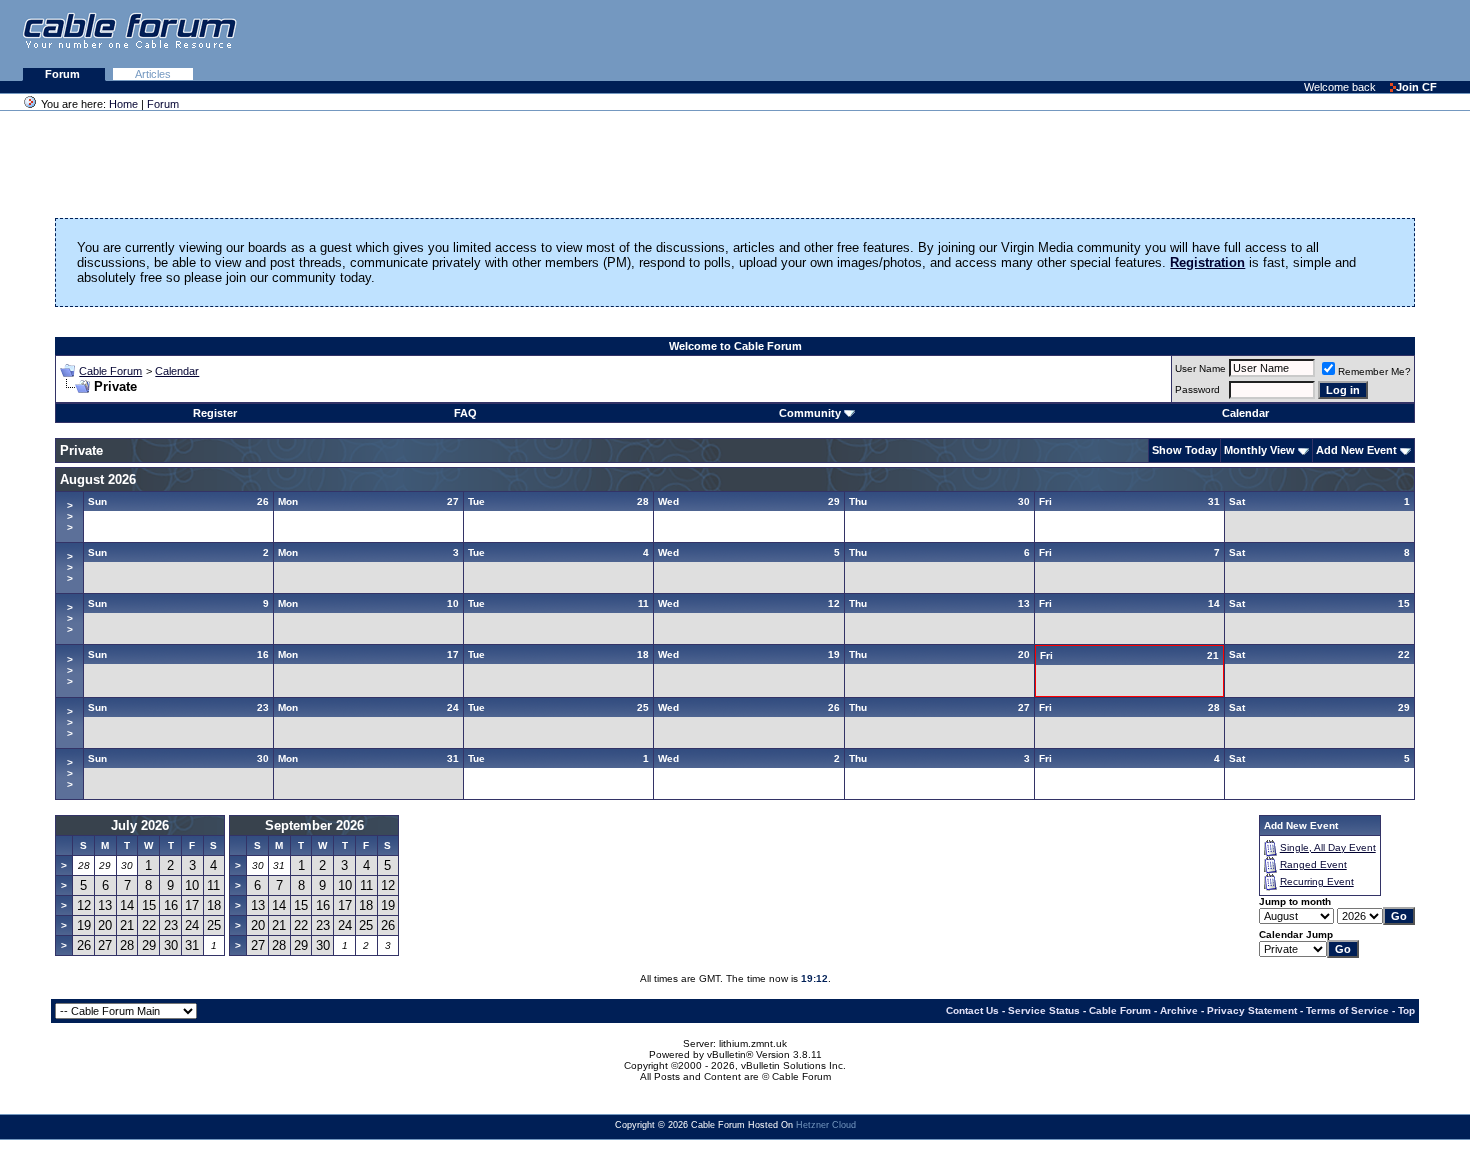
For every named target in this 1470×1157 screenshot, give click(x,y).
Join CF (1416, 87)
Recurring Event (1317, 881)
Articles (153, 74)
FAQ (465, 413)
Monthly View (1259, 450)
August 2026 (98, 479)
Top (1406, 1010)
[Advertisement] (1226, 40)
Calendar (177, 371)
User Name (1200, 368)
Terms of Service (1347, 1010)
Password (1197, 389)
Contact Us (972, 1010)
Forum (64, 74)
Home (123, 104)
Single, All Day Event (1328, 847)
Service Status (1044, 1010)
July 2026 (140, 825)
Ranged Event (1313, 864)
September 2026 (314, 825)
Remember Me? (1374, 371)
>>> (70, 516)
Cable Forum (110, 371)
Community (810, 413)
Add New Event (1356, 450)
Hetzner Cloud (826, 1125)
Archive (1179, 1010)
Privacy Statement (1252, 1010)
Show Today (1184, 450)
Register (215, 413)
